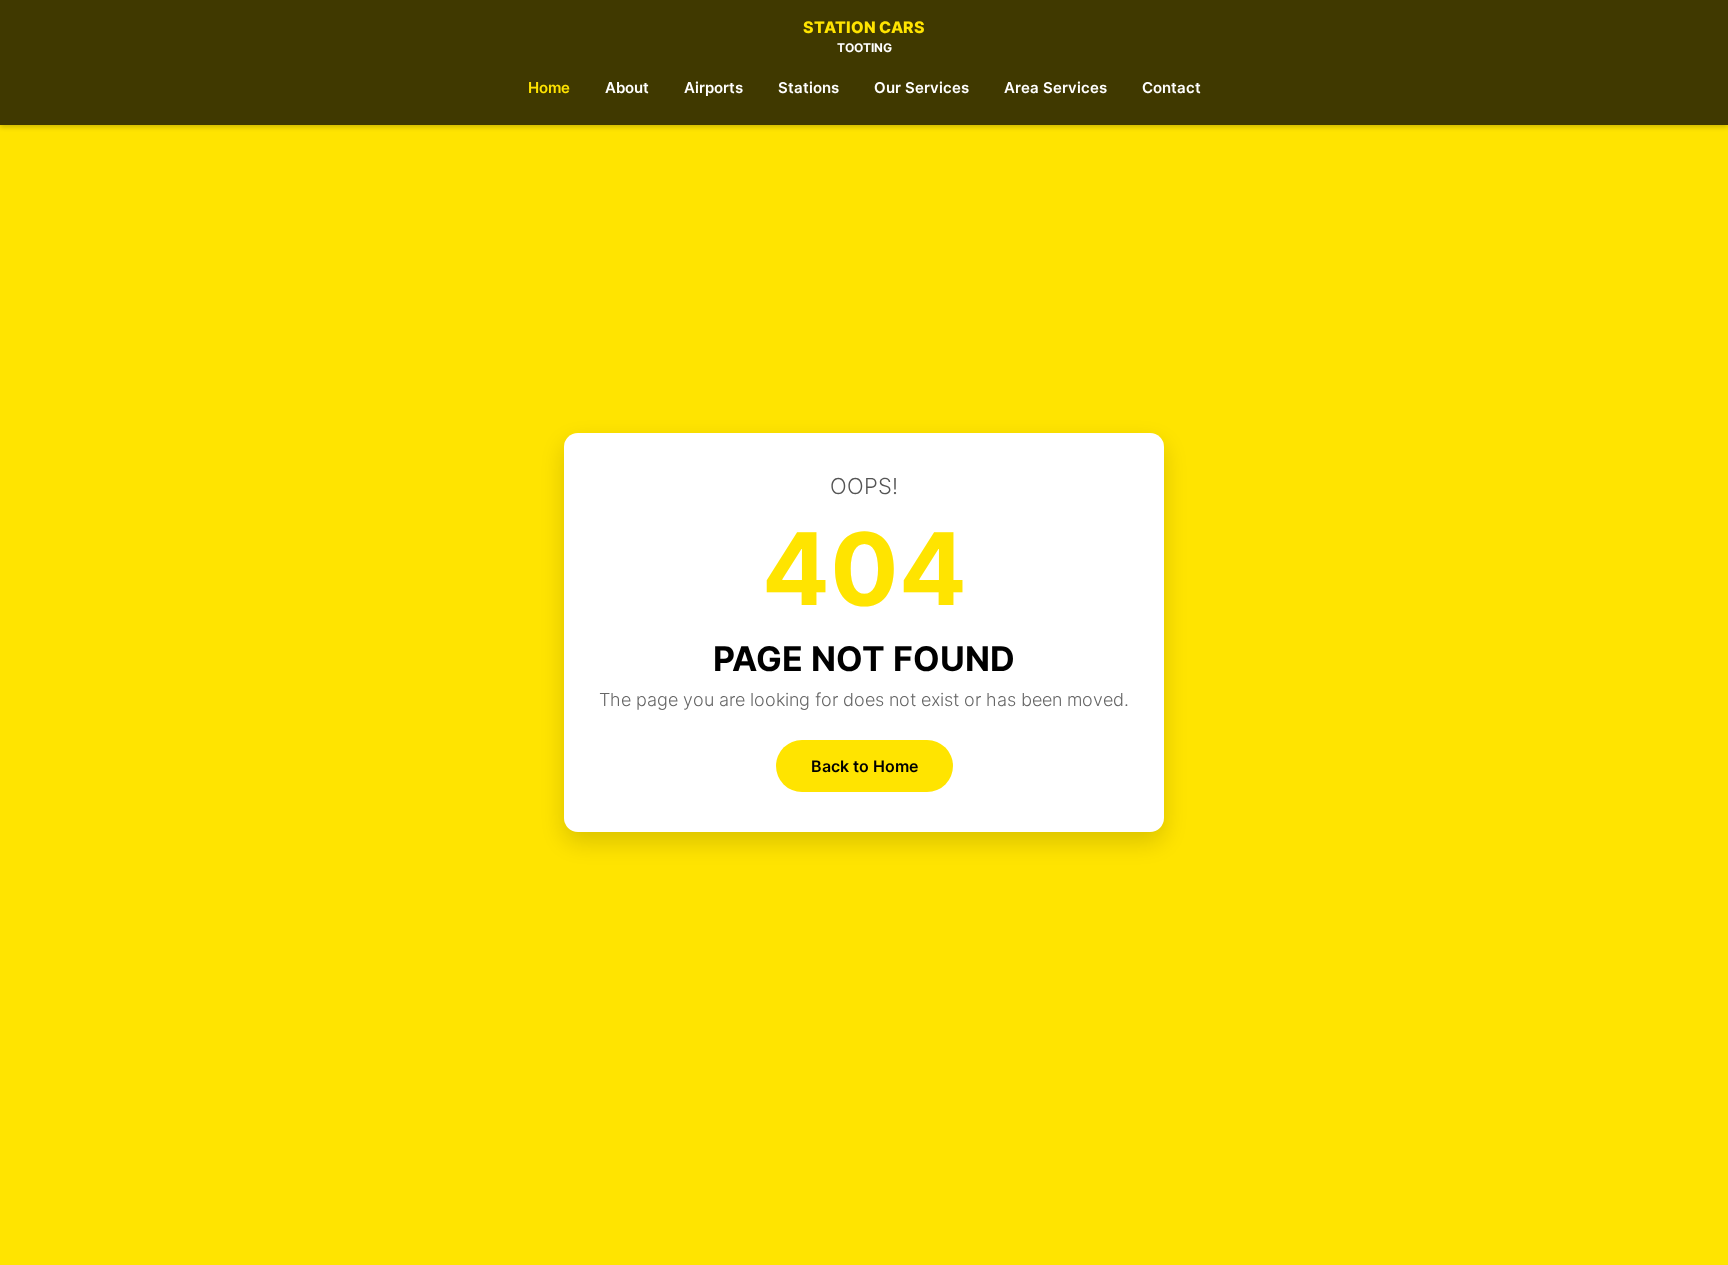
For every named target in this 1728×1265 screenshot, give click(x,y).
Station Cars (864, 36)
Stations (808, 87)
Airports (713, 87)
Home (549, 87)
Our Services (921, 87)
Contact (1171, 87)
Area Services (1055, 87)
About (627, 87)
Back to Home (864, 766)
